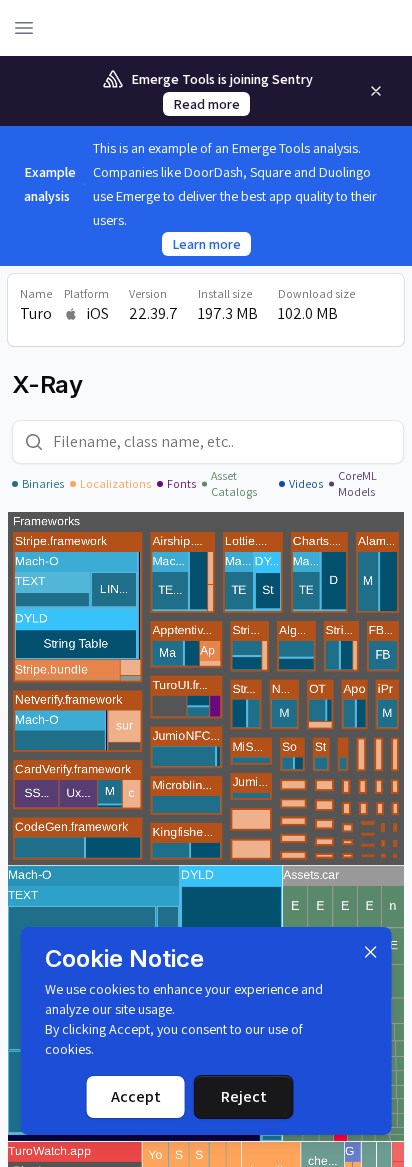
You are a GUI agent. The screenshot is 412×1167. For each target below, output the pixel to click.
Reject (244, 1096)
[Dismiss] (370, 952)
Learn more (206, 244)
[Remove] (376, 91)
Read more (206, 104)
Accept (136, 1096)
